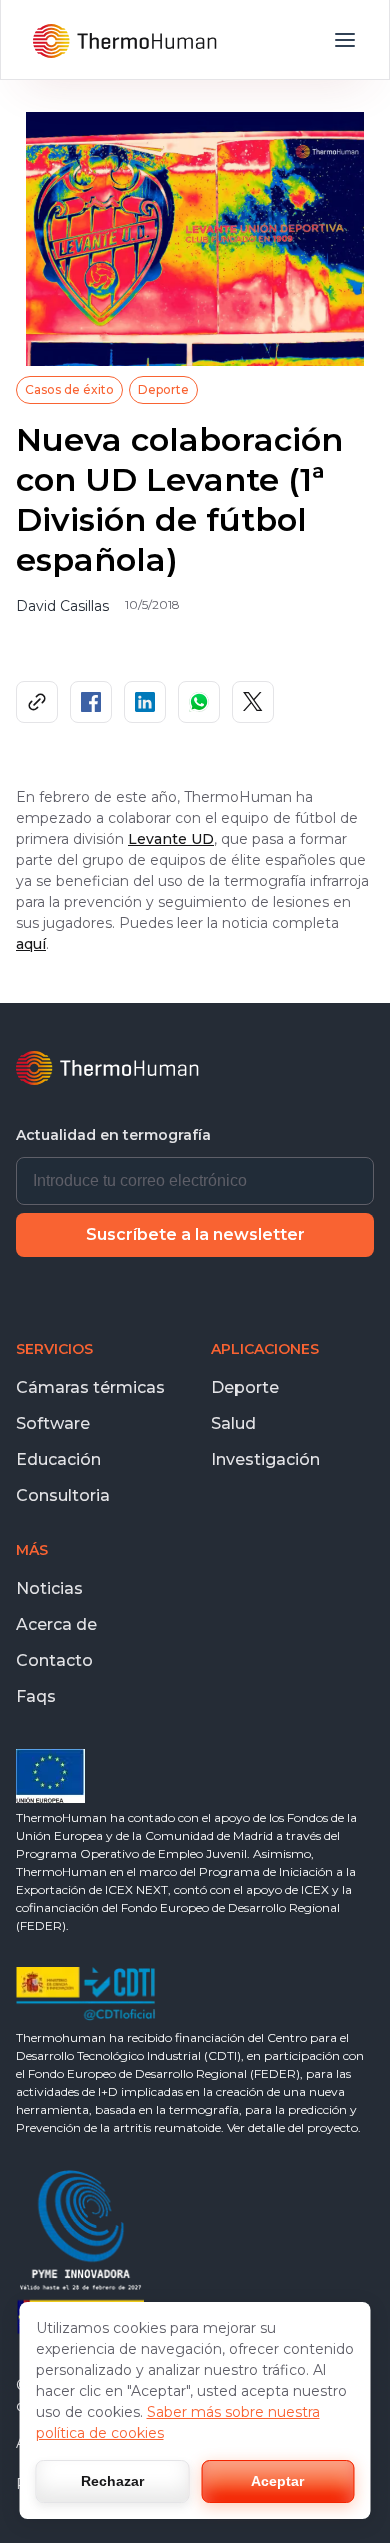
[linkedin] (145, 702)
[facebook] (91, 702)
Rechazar (112, 2481)
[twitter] (253, 702)
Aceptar (277, 2481)
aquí (31, 944)
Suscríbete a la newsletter (195, 1234)
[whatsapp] (199, 702)
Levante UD (171, 839)
